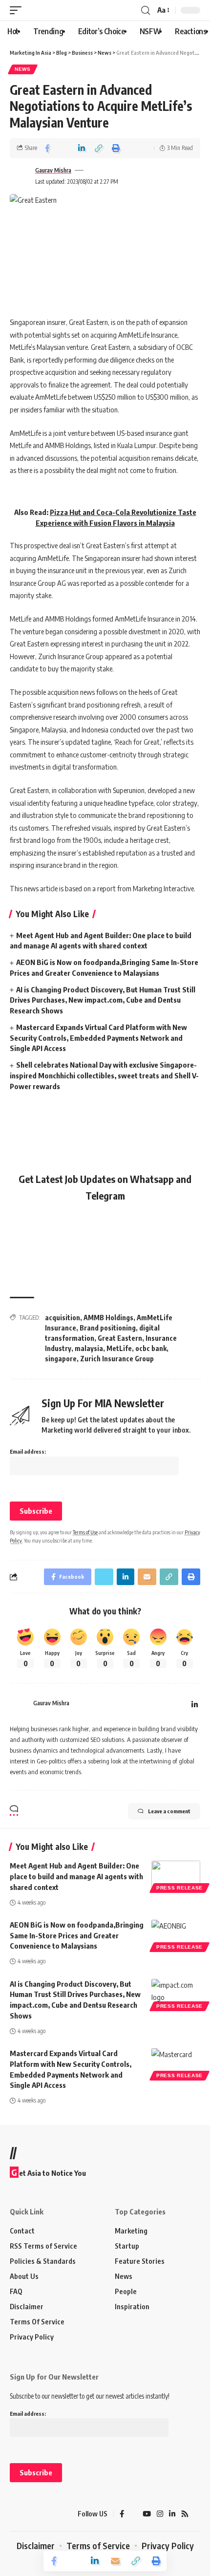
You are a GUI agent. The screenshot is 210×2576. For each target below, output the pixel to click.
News (23, 69)
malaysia (89, 1348)
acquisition (63, 1318)
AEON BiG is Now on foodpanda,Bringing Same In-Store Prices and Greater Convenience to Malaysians (77, 1935)
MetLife (119, 1348)
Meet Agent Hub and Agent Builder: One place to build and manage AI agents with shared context (76, 1876)
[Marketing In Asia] (27, 2514)
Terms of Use (85, 1532)
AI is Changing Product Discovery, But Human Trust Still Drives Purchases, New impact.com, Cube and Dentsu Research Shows (103, 1000)
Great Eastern (120, 1338)
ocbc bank (151, 1348)
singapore (61, 1359)
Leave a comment (169, 1811)
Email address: (28, 1451)
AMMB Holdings (108, 1318)
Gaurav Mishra (53, 170)
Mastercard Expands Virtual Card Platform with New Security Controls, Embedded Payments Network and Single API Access (98, 1038)
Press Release (179, 1888)
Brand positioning (108, 1328)
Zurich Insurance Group (117, 1359)
